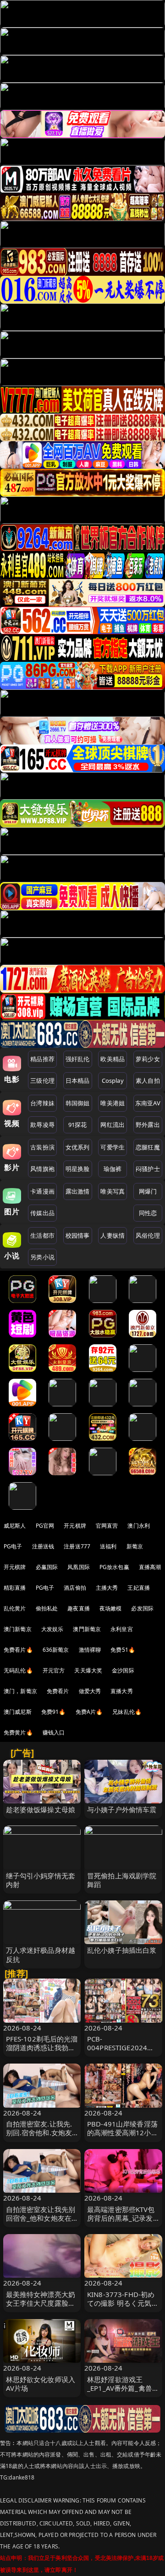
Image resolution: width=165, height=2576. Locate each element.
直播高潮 (150, 1567)
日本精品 (78, 1080)
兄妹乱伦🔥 (127, 1712)
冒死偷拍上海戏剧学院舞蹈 (122, 1880)
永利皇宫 (122, 1629)
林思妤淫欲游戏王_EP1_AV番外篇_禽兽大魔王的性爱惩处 (123, 2388)
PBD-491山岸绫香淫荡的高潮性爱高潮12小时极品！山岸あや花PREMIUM (123, 2137)
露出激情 (78, 1191)
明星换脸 (78, 1169)
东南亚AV (148, 1103)
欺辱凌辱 (42, 1125)
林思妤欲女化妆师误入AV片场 (41, 2384)
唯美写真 (113, 1191)
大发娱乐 (52, 1629)
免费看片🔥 (18, 1650)
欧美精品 (113, 1059)
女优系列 (78, 1147)
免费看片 (58, 1691)
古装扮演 (42, 1147)
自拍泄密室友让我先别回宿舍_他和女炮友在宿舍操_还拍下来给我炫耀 (41, 2223)
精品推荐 (42, 1059)
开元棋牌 (75, 1526)
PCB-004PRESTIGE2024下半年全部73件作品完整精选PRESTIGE (123, 2052)
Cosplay (113, 1080)
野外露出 (148, 1125)
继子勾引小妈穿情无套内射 (41, 1880)
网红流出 (113, 1125)
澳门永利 (139, 1526)
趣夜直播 (79, 1608)
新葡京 (135, 1546)
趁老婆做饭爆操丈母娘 (41, 1809)
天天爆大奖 (88, 1670)
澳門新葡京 (87, 1629)
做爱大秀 (90, 1691)
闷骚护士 (148, 1169)
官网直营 (107, 1526)
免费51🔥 (123, 1650)
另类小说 (42, 1257)
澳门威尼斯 (18, 1712)
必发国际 (142, 1608)
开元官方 (54, 1670)
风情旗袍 (42, 1169)
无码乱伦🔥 (18, 1670)
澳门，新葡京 (20, 1691)
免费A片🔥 (89, 1712)
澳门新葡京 (18, 1629)
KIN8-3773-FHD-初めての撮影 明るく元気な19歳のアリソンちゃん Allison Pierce (123, 2308)
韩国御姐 (78, 1103)
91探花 (78, 1125)
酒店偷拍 (75, 1588)
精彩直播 (15, 1588)
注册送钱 (43, 1546)
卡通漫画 (42, 1191)
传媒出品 (42, 1213)
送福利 (108, 1546)
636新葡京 (56, 1650)
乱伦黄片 (15, 1608)
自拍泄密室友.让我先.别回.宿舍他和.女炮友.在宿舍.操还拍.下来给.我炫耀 (40, 2137)
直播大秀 (122, 1691)
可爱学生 (113, 1147)
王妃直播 (139, 1588)
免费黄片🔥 (18, 1732)
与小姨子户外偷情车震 (122, 1809)
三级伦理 (42, 1080)
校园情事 (78, 1235)
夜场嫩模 (111, 1608)
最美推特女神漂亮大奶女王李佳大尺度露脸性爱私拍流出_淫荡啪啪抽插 (41, 2308)
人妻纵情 (113, 1235)
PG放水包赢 (114, 1567)
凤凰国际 (79, 1567)
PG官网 (45, 1526)
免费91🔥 (54, 1712)
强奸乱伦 (78, 1059)
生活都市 (42, 1235)
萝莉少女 (148, 1059)
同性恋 (148, 1213)
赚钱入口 (54, 1732)
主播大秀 (107, 1588)
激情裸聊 (90, 1650)
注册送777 (77, 1546)
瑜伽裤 (113, 1169)
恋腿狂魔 (148, 1147)
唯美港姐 (113, 1103)
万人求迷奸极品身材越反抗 (41, 1954)
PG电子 (13, 1546)
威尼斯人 (15, 1526)
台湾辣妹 (42, 1103)
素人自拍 (148, 1080)
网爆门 (148, 1191)
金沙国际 (123, 1670)
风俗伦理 (148, 1235)
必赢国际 (47, 1567)
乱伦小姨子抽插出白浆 (122, 1950)
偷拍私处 (47, 1608)
